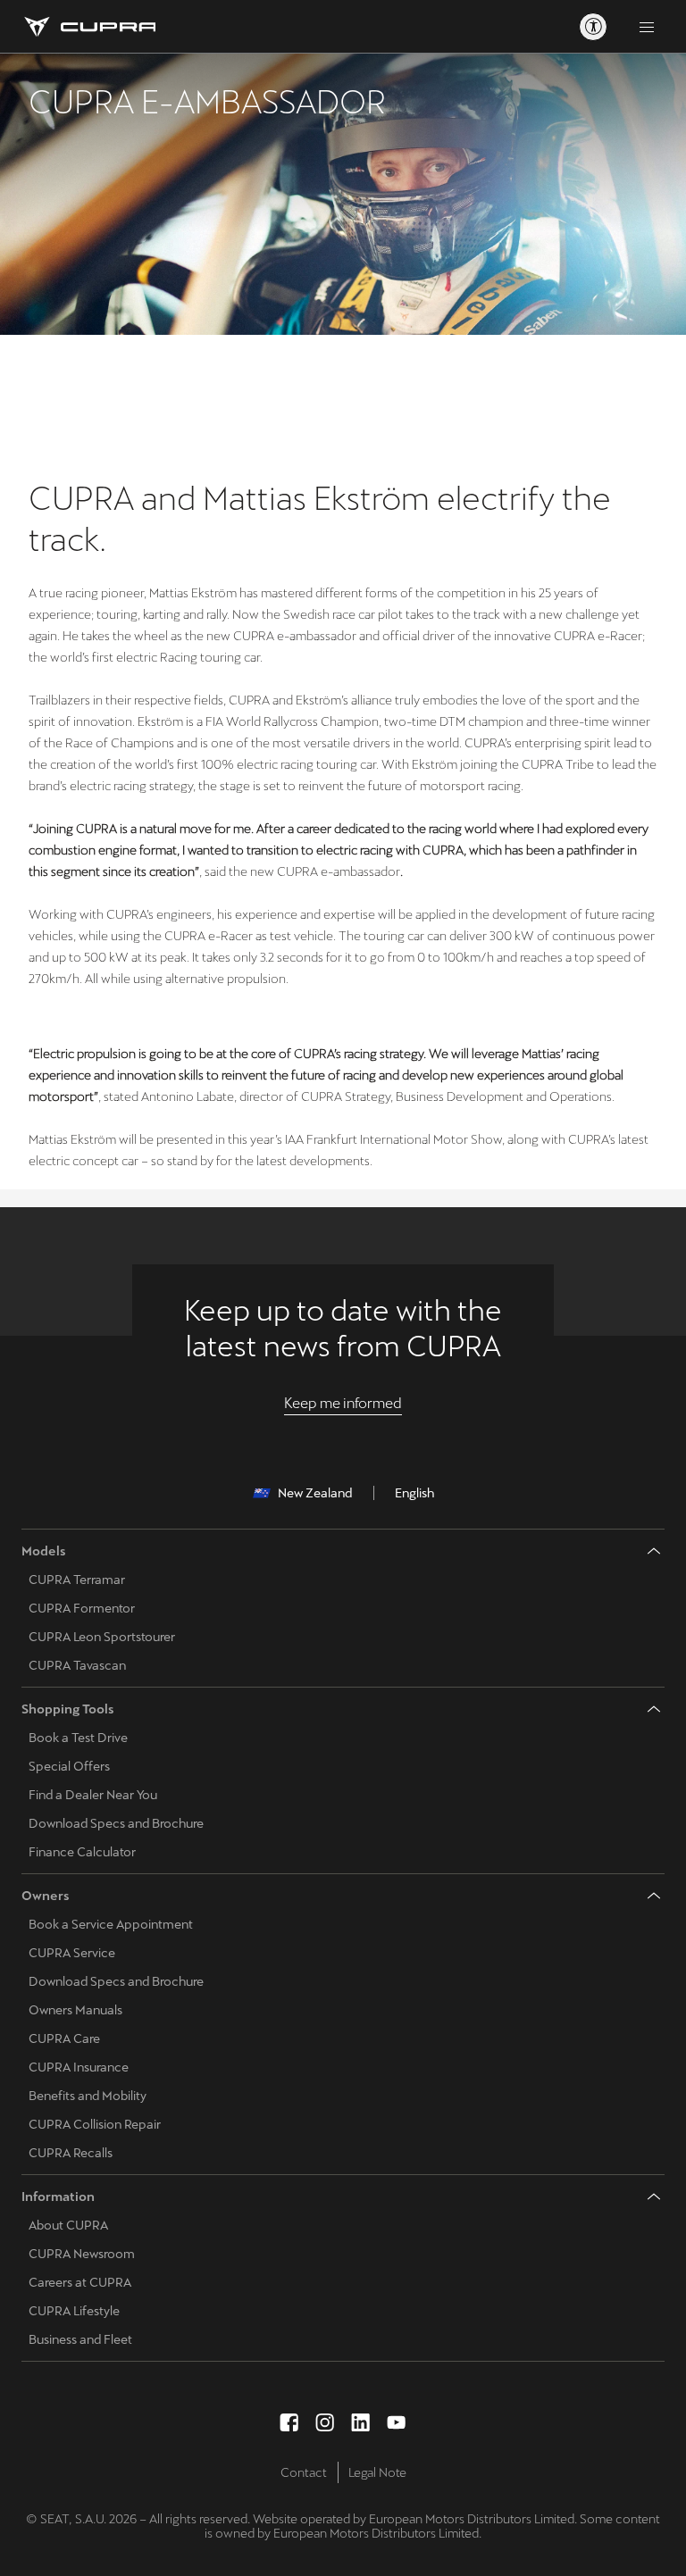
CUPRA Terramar (77, 1580)
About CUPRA (68, 2225)
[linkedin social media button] (361, 2422)
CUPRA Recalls (71, 2153)
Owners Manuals (75, 2010)
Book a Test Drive (78, 1738)
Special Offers (69, 1766)
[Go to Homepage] (88, 27)
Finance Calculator (82, 1852)
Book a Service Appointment (111, 1924)
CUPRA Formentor (82, 1608)
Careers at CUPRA (80, 2282)
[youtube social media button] (397, 2422)
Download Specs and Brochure (116, 1823)
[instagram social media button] (325, 2422)
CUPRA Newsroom (82, 2254)
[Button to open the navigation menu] (647, 27)
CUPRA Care (64, 2038)
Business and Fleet (80, 2339)
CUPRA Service (72, 1953)
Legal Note (377, 2472)
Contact (304, 2472)
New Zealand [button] (315, 1493)
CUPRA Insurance (79, 2067)
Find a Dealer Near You (93, 1795)
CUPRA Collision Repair (95, 2124)
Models (44, 1551)
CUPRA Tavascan (77, 1665)
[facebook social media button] (289, 2422)
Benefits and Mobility (88, 2096)
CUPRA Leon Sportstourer (102, 1637)
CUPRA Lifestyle (74, 2311)
